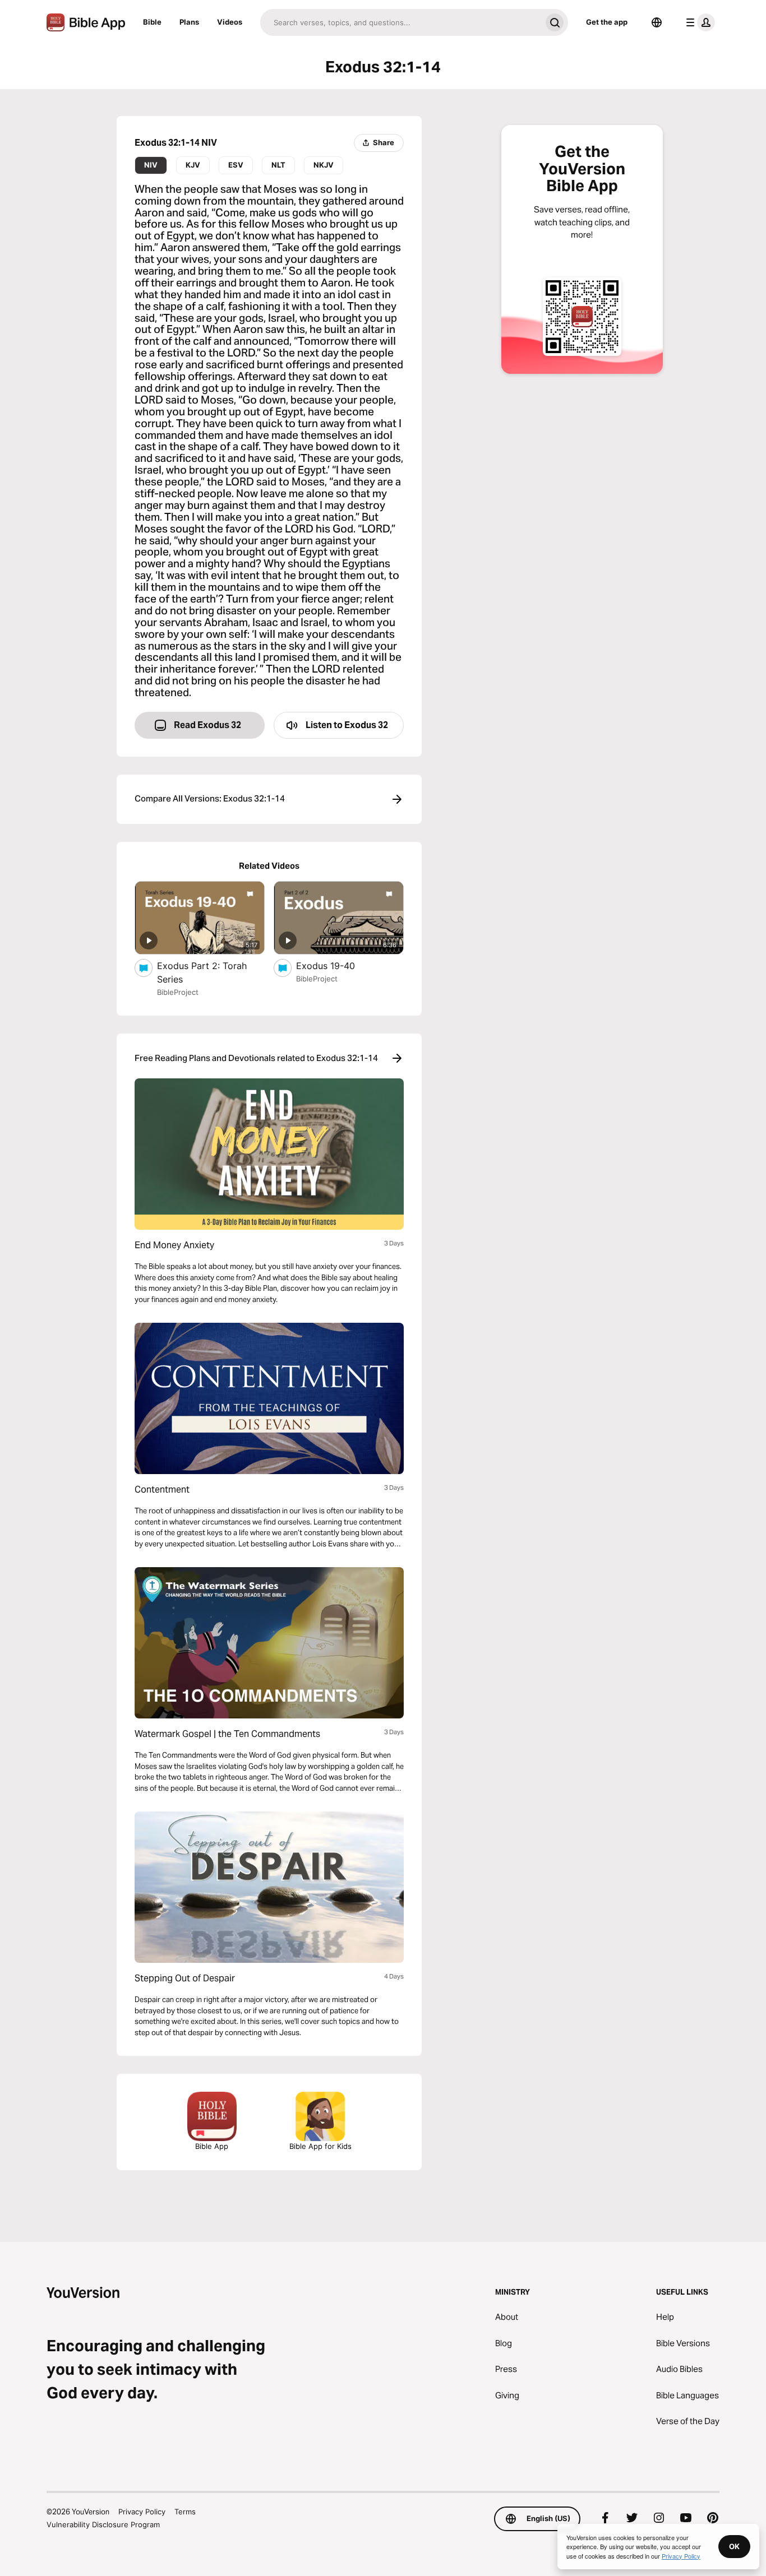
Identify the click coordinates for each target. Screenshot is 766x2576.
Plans (189, 22)
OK (734, 2546)
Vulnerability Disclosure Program (103, 2524)
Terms (185, 2512)
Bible (152, 22)
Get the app (607, 22)
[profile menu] (698, 22)
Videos (230, 22)
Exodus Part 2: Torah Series (202, 972)
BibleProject (178, 992)
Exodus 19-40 (337, 965)
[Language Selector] (657, 22)
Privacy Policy (142, 2512)
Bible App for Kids (320, 2146)
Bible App (212, 2146)
